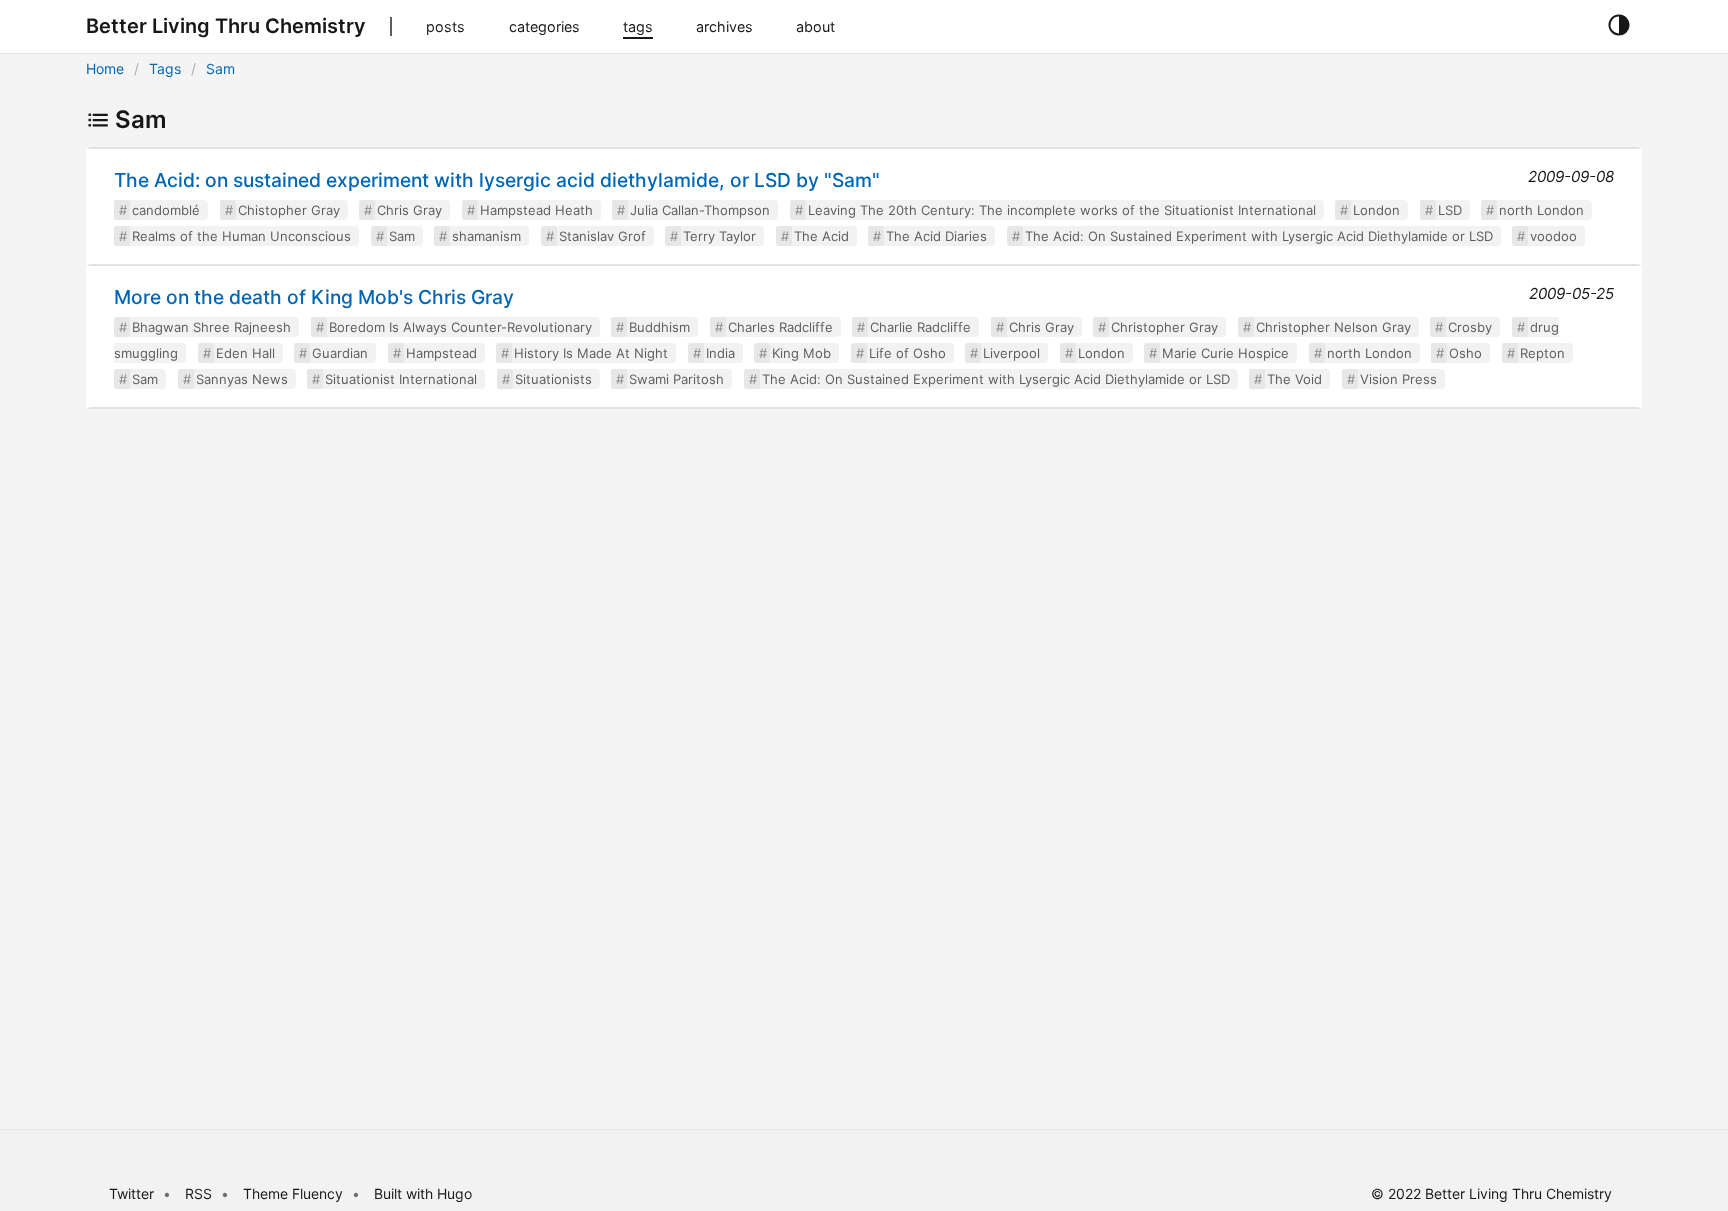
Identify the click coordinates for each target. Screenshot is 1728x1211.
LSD (1450, 210)
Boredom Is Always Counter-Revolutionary (460, 327)
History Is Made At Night (591, 353)
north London (1541, 210)
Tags (165, 68)
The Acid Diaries (936, 236)
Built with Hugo (423, 1193)
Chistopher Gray (289, 210)
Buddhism (659, 327)
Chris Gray (409, 210)
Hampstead (441, 353)
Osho (1465, 353)
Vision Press (1398, 379)
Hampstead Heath (536, 210)
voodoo (1553, 236)
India (720, 353)
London (1376, 210)
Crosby (1470, 327)
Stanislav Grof (602, 236)
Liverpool (1011, 353)
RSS (198, 1193)
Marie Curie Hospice (1225, 353)
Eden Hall (245, 353)
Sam (220, 68)
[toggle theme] (1618, 26)
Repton (1542, 353)
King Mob (801, 353)
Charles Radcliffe (780, 327)
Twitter (131, 1193)
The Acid (821, 236)
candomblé (166, 210)
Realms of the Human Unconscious (241, 236)
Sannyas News (242, 379)
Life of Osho (907, 353)
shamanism (486, 236)
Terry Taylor (719, 236)
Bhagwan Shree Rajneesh (211, 327)
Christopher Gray (1164, 327)
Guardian (340, 353)
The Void (1294, 379)
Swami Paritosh (676, 379)
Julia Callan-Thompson (700, 210)
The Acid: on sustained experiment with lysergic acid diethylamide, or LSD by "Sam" (497, 180)
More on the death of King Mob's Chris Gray (314, 297)
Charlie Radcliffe (920, 327)
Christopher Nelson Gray (1333, 327)
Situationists (553, 379)
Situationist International (401, 379)
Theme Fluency (295, 1193)
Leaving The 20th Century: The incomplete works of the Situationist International (1062, 210)
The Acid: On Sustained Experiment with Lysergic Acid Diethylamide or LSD (1259, 236)
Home (105, 68)
